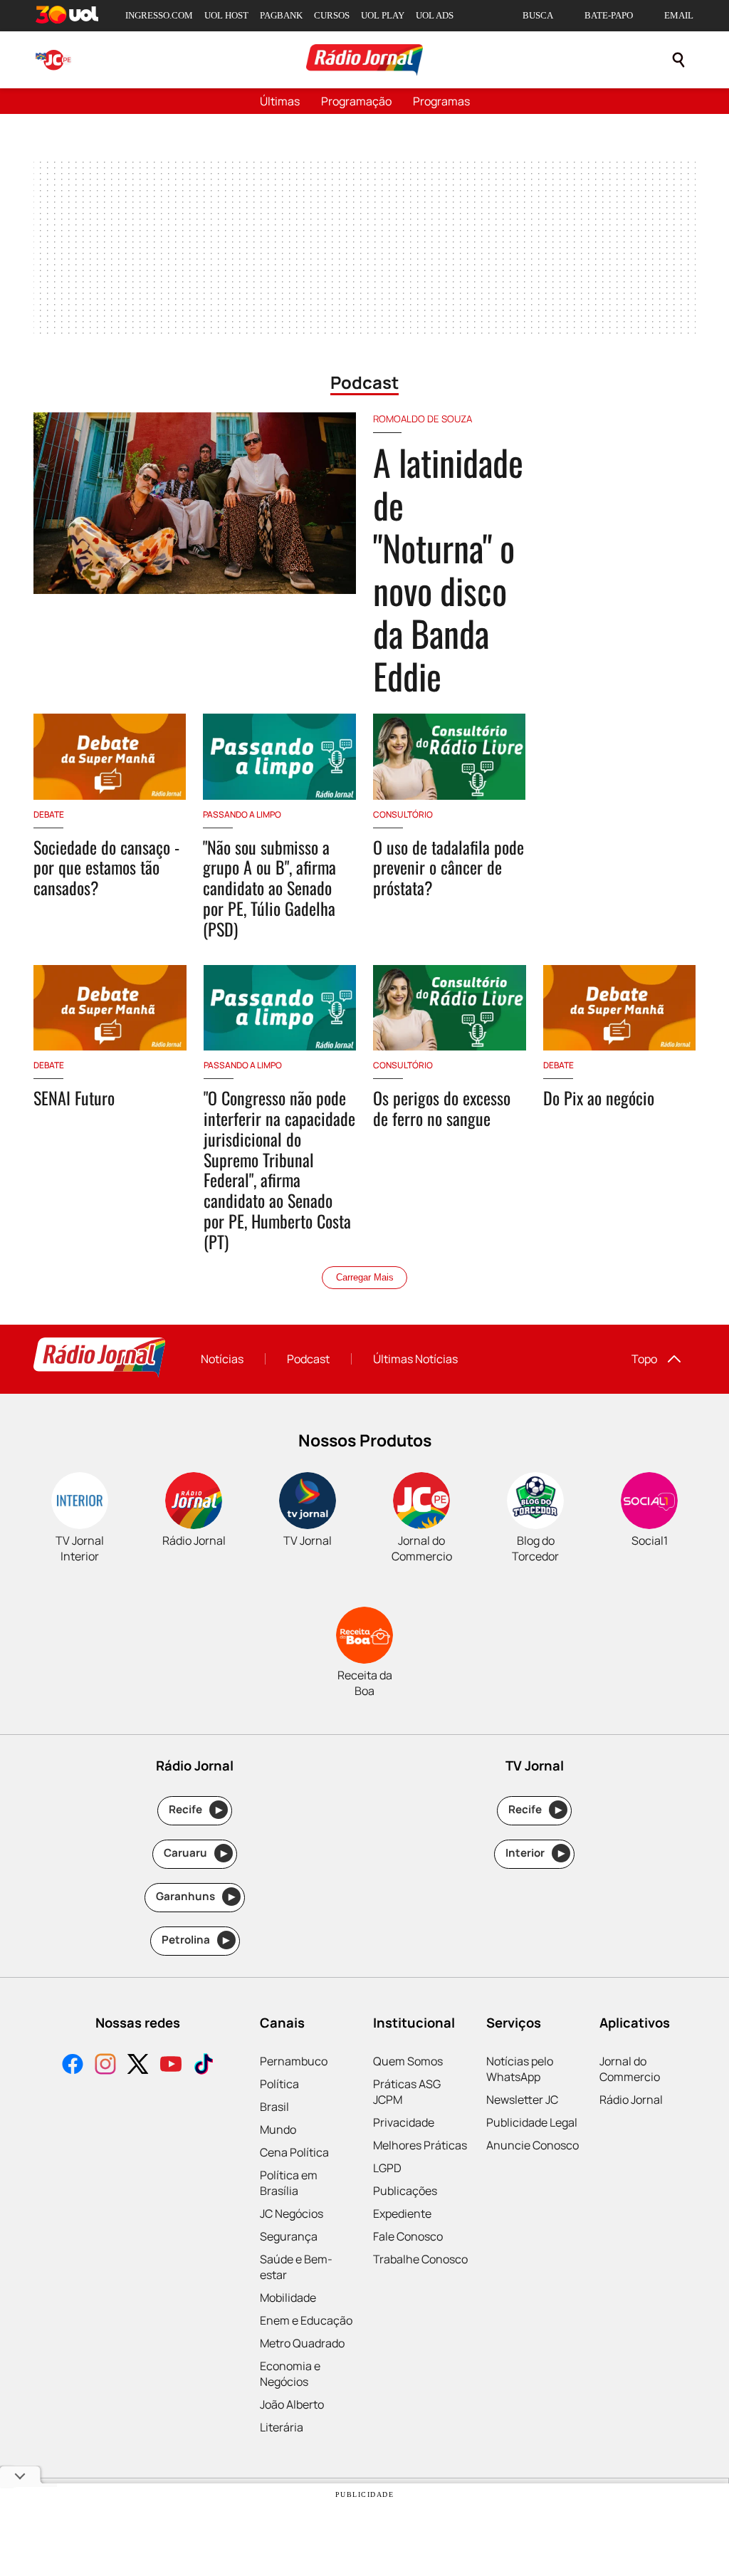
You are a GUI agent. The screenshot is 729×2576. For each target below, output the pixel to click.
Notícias (222, 1359)
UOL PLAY (383, 15)
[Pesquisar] (678, 60)
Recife (195, 1809)
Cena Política (294, 2152)
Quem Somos (408, 2061)
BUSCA (538, 15)
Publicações (405, 2191)
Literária (282, 2427)
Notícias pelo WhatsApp (520, 2069)
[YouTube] (171, 2066)
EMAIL (679, 15)
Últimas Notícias (415, 1359)
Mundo (278, 2129)
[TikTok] (204, 2066)
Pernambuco (294, 2061)
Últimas (280, 101)
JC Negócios (292, 2213)
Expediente (402, 2213)
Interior (535, 1853)
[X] (138, 2066)
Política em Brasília (289, 2183)
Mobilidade (288, 2298)
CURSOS (332, 15)
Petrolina (196, 1940)
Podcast (308, 1359)
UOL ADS (435, 15)
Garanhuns (195, 1896)
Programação (356, 101)
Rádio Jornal (631, 2100)
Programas (441, 101)
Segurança (289, 2236)
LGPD (387, 2168)
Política (279, 2084)
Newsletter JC (522, 2100)
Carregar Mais (365, 1277)
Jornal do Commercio (630, 2069)
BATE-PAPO (609, 15)
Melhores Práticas (420, 2145)
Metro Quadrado (302, 2343)
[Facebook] (73, 2066)
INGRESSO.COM (159, 15)
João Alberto (292, 2404)
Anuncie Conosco (533, 2145)
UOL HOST (226, 15)
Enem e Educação (306, 2320)
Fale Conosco (408, 2236)
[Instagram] (105, 2066)
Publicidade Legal (532, 2122)
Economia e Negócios (290, 2374)
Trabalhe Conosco (420, 2259)
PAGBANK (281, 15)
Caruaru (195, 1853)
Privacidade (404, 2122)
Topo (644, 1359)
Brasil (274, 2107)
